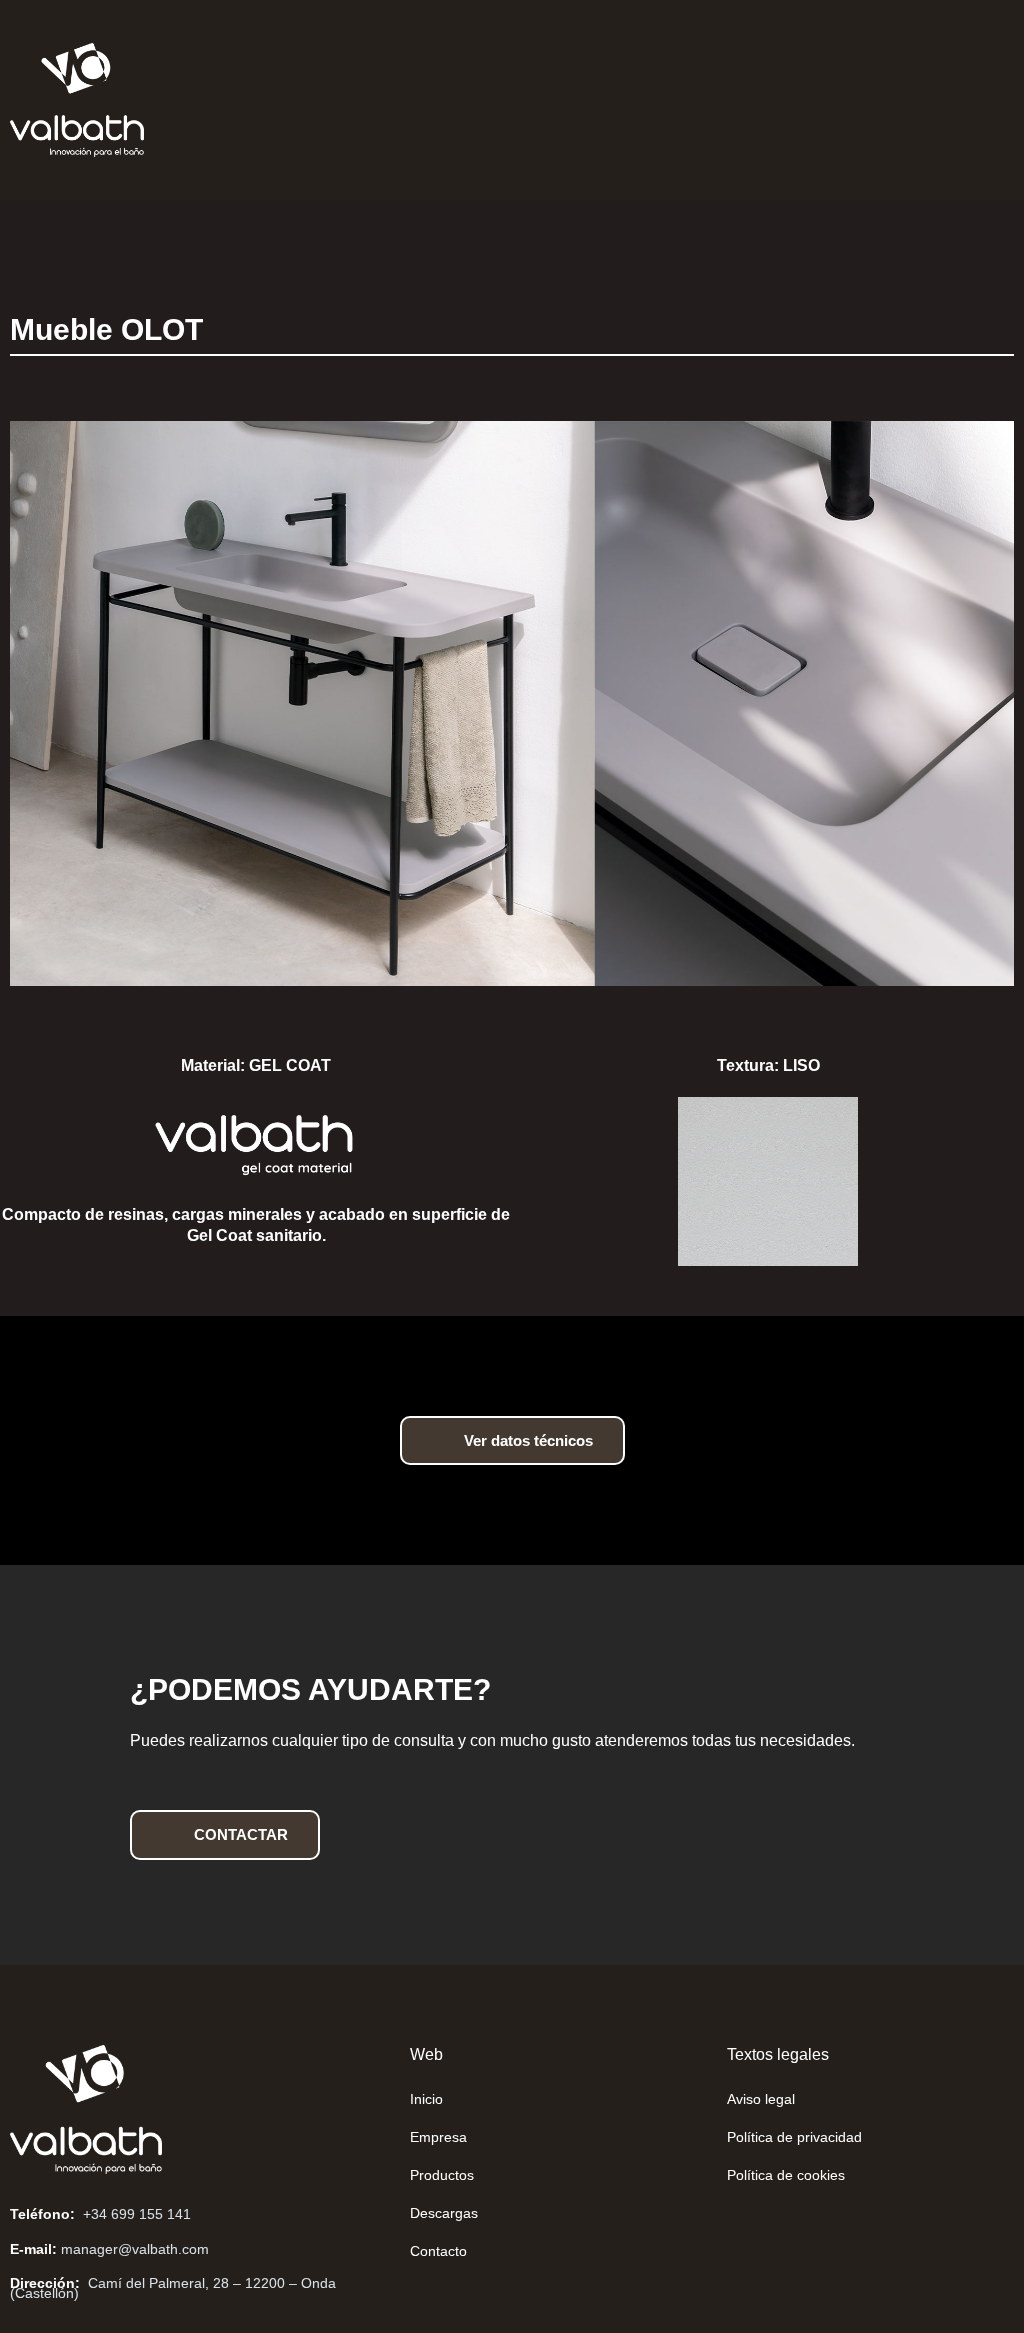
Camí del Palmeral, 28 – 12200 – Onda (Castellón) (173, 2288)
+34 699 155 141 (137, 2214)
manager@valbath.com (135, 2249)
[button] (496, 100)
